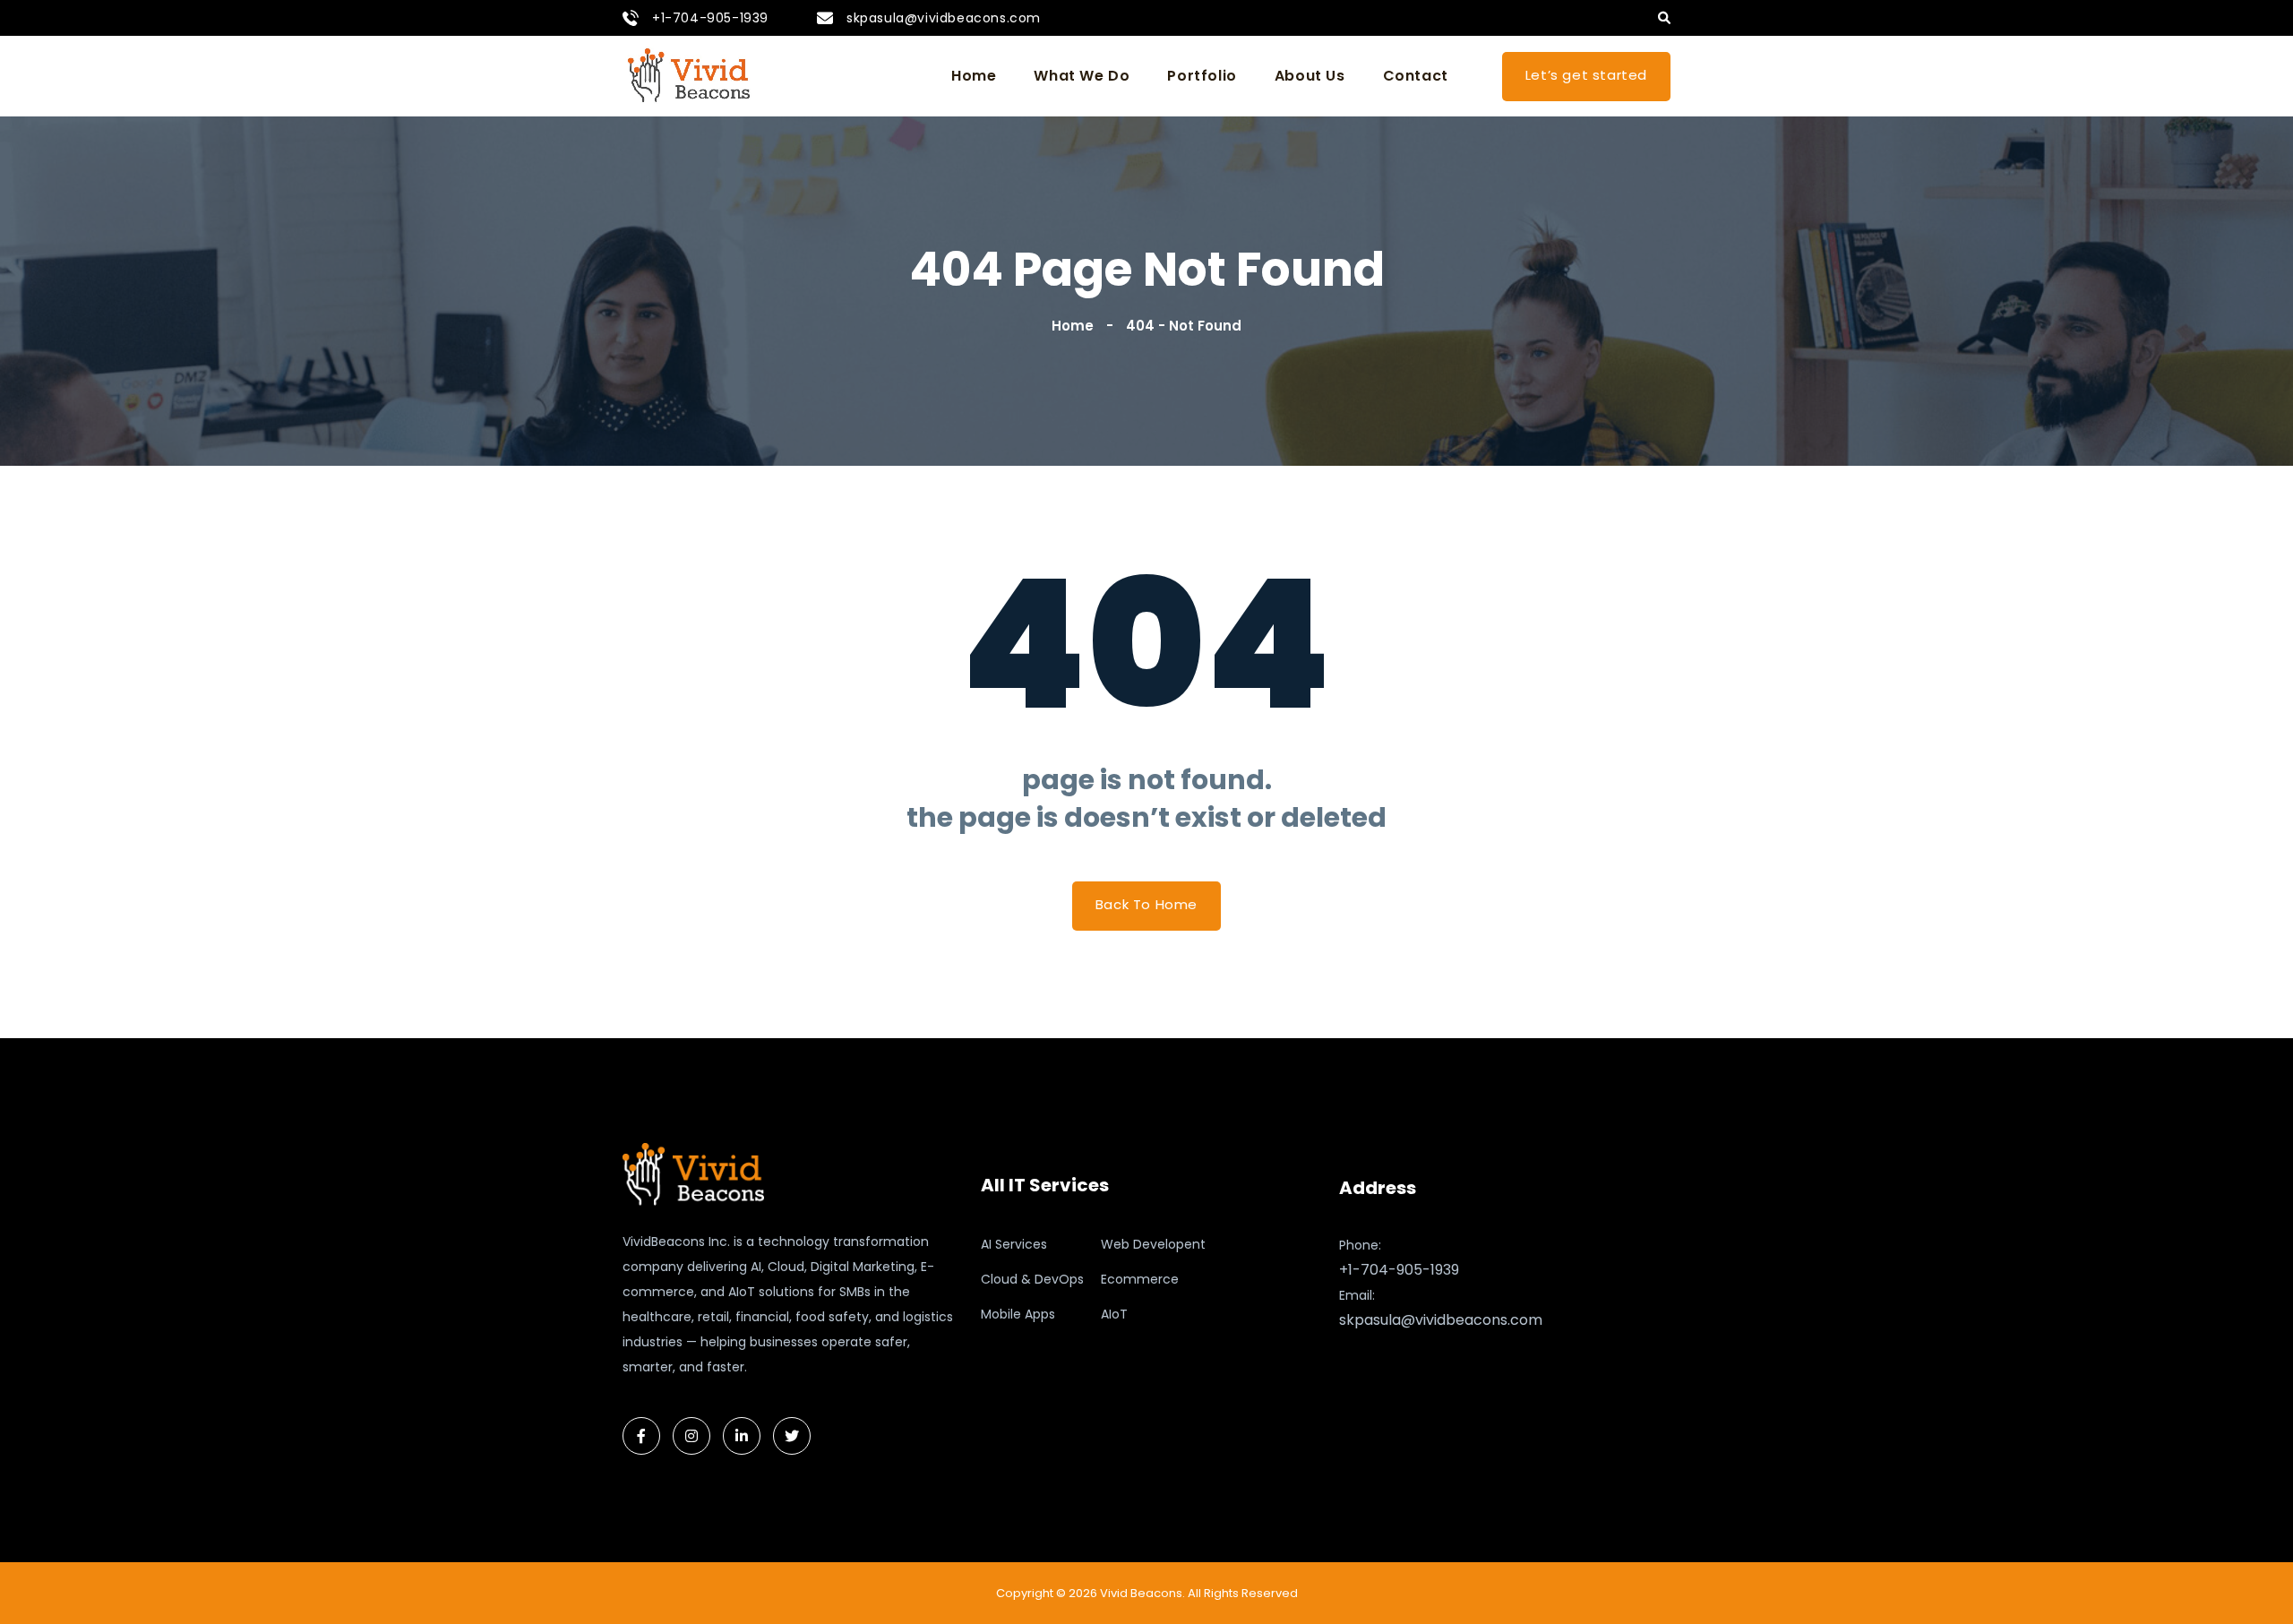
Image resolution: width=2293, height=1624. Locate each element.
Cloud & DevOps (1032, 1279)
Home (974, 76)
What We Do (1082, 76)
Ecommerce (1140, 1279)
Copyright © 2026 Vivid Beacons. (1091, 1593)
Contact (1416, 76)
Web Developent (1153, 1244)
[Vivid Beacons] (690, 76)
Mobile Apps (1018, 1314)
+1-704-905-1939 (710, 18)
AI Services (1014, 1244)
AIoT (1114, 1314)
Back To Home (1146, 904)
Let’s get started (1586, 75)
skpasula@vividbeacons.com (944, 18)
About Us (1310, 76)
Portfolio (1202, 76)
